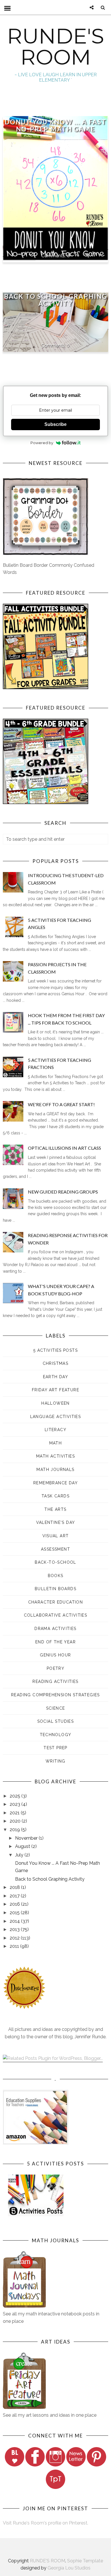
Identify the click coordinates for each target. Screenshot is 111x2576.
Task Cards (55, 1496)
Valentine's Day (56, 1522)
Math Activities (55, 1456)
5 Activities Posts (55, 1350)
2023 (16, 1804)
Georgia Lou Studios (69, 2568)
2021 (15, 1813)
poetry (55, 1668)
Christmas (56, 1363)
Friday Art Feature (55, 1390)
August (23, 1846)
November (27, 1838)
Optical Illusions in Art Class (64, 1148)
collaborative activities (56, 1615)
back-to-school (55, 1562)
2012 (15, 1938)
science (56, 1708)
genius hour (55, 1655)
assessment (55, 1549)
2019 (15, 1830)
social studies (56, 1721)
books (56, 1576)
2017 (15, 1896)
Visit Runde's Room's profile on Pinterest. (46, 2523)
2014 (15, 1921)
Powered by (42, 443)
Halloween (55, 1403)
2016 (15, 1904)
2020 (16, 1821)
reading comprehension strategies (55, 1695)
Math (56, 1443)
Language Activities (56, 1417)
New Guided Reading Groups (63, 1192)
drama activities (55, 1629)
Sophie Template (85, 2561)
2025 (16, 1796)
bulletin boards (55, 1589)
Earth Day (56, 1377)
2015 (15, 1913)
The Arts (55, 1509)
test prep (55, 1748)
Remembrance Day (55, 1483)
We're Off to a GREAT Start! (61, 1104)
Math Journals (55, 1470)
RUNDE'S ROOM (56, 47)
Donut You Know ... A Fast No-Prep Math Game (55, 125)
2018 (15, 1887)
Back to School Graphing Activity (55, 300)
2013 (15, 1929)
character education (56, 1602)
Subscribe (55, 424)
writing (55, 1761)
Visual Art (56, 1536)
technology (56, 1735)
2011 (15, 1946)
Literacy (55, 1430)
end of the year (55, 1642)
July (20, 1855)
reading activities (55, 1681)
